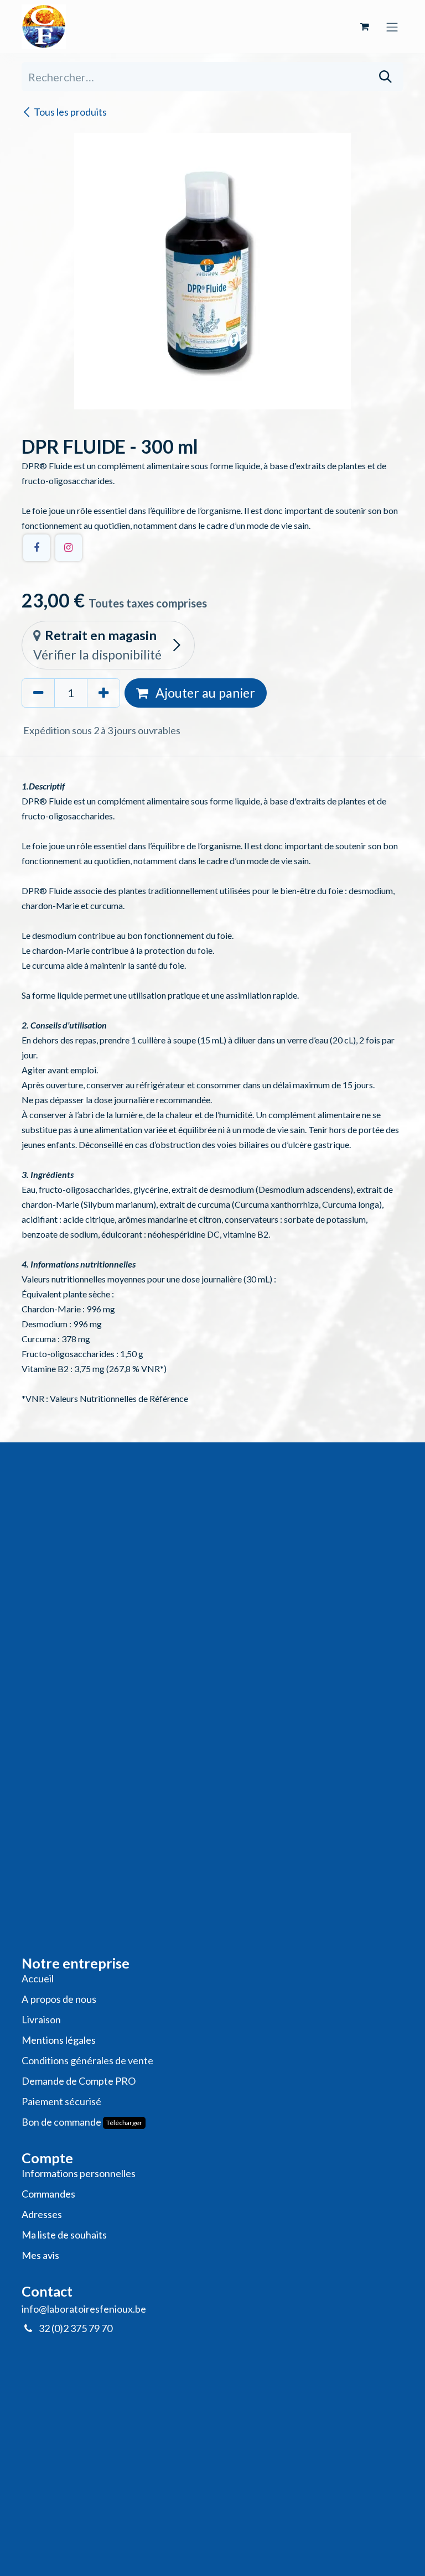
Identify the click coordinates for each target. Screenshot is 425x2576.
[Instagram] (69, 548)
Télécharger (124, 2123)
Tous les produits (70, 112)
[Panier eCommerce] (365, 27)
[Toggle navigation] (392, 26)
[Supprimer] (38, 693)
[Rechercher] (385, 77)
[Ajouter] (103, 693)
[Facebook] (37, 548)
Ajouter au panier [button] (204, 693)
